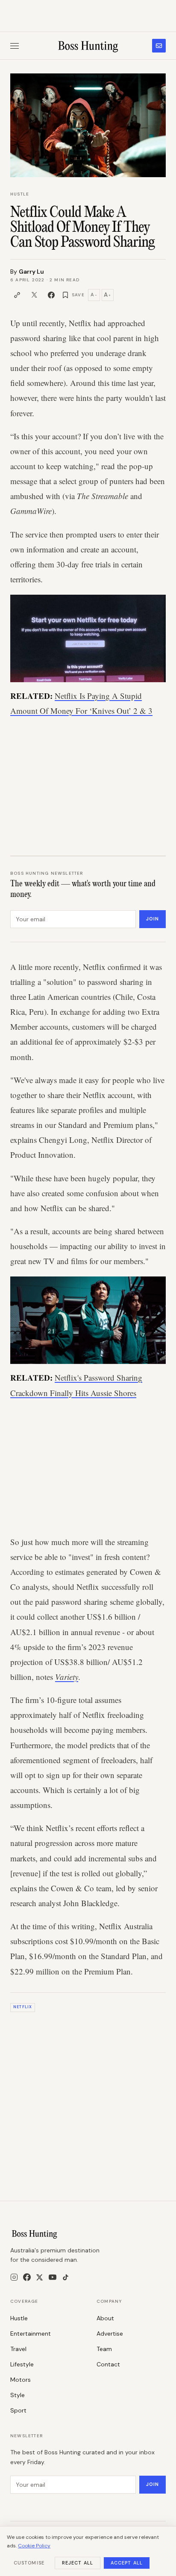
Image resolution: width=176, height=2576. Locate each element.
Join (153, 919)
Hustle (20, 194)
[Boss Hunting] (88, 46)
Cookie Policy (34, 2546)
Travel (18, 2349)
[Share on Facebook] (51, 295)
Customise (29, 2563)
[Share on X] (34, 295)
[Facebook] (27, 2277)
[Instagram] (14, 2277)
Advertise (110, 2334)
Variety (67, 1677)
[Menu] (15, 46)
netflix (23, 2007)
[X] (40, 2277)
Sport (18, 2410)
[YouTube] (53, 2277)
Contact (108, 2364)
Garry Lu (31, 272)
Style (18, 2395)
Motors (21, 2380)
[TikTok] (66, 2277)
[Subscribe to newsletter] (159, 46)
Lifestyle (22, 2364)
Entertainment (31, 2334)
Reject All (78, 2563)
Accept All (127, 2563)
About (105, 2318)
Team (104, 2349)
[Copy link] (17, 295)
